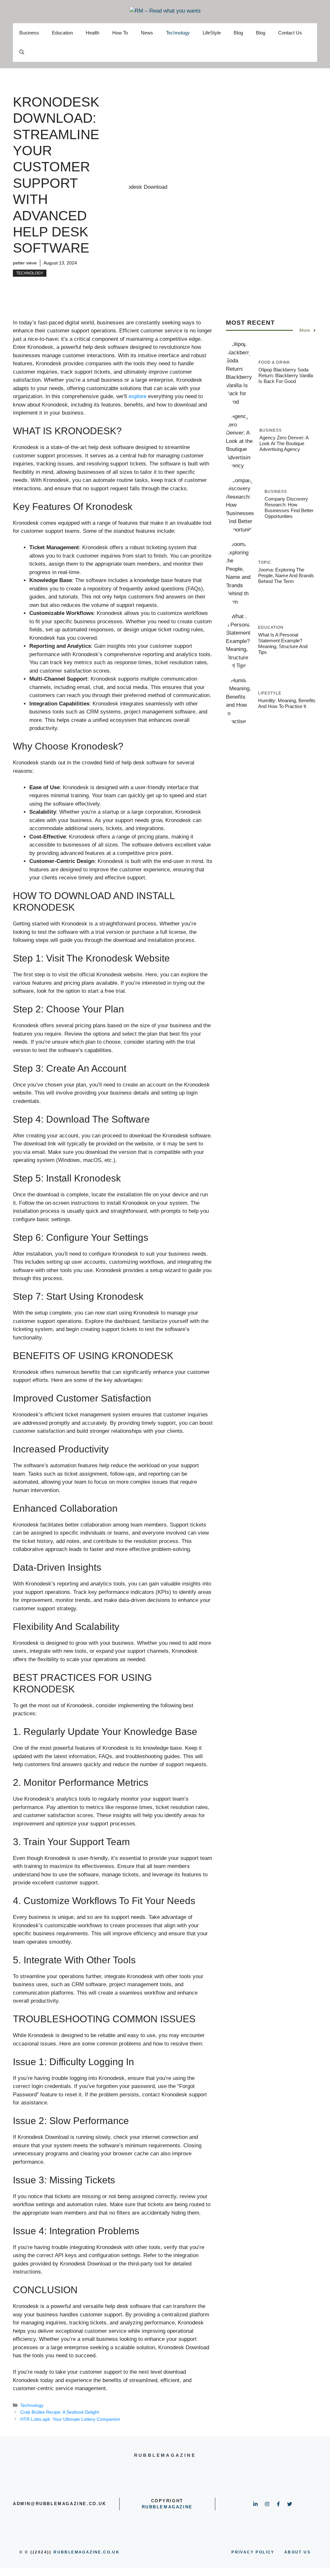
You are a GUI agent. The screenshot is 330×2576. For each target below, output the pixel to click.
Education (62, 33)
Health (92, 33)
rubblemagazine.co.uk (87, 2552)
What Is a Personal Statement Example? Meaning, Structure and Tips (283, 643)
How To (120, 33)
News (147, 33)
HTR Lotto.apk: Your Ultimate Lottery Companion (70, 2419)
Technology (178, 33)
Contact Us (290, 33)
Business (29, 33)
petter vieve (25, 263)
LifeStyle (212, 33)
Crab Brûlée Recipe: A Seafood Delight (60, 2412)
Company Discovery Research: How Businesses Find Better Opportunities (289, 508)
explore (137, 396)
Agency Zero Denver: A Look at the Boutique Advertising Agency (284, 443)
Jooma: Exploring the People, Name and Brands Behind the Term (286, 575)
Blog (238, 33)
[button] (22, 52)
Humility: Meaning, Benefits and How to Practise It (287, 703)
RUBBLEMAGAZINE (167, 2507)
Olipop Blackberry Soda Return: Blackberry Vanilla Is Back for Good (286, 375)
